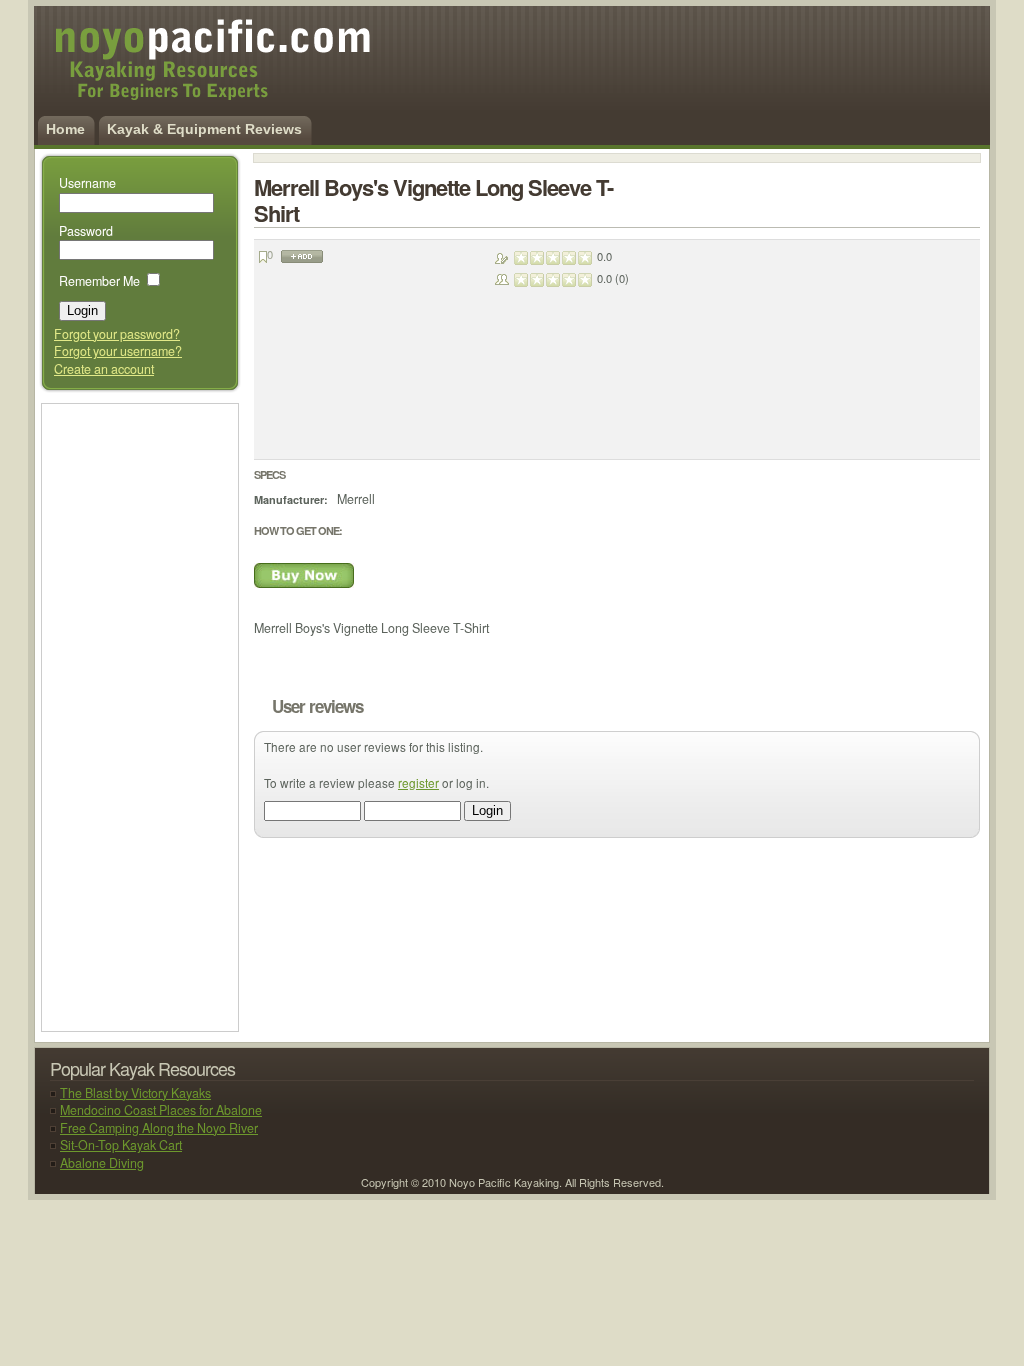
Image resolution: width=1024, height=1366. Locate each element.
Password (86, 231)
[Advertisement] (137, 716)
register (418, 782)
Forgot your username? (118, 351)
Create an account (104, 369)
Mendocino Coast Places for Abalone (161, 1110)
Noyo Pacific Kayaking (188, 70)
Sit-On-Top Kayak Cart (121, 1145)
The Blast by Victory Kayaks (135, 1093)
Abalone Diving (102, 1163)
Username (87, 183)
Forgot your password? (117, 334)
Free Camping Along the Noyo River (159, 1128)
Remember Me (99, 281)
